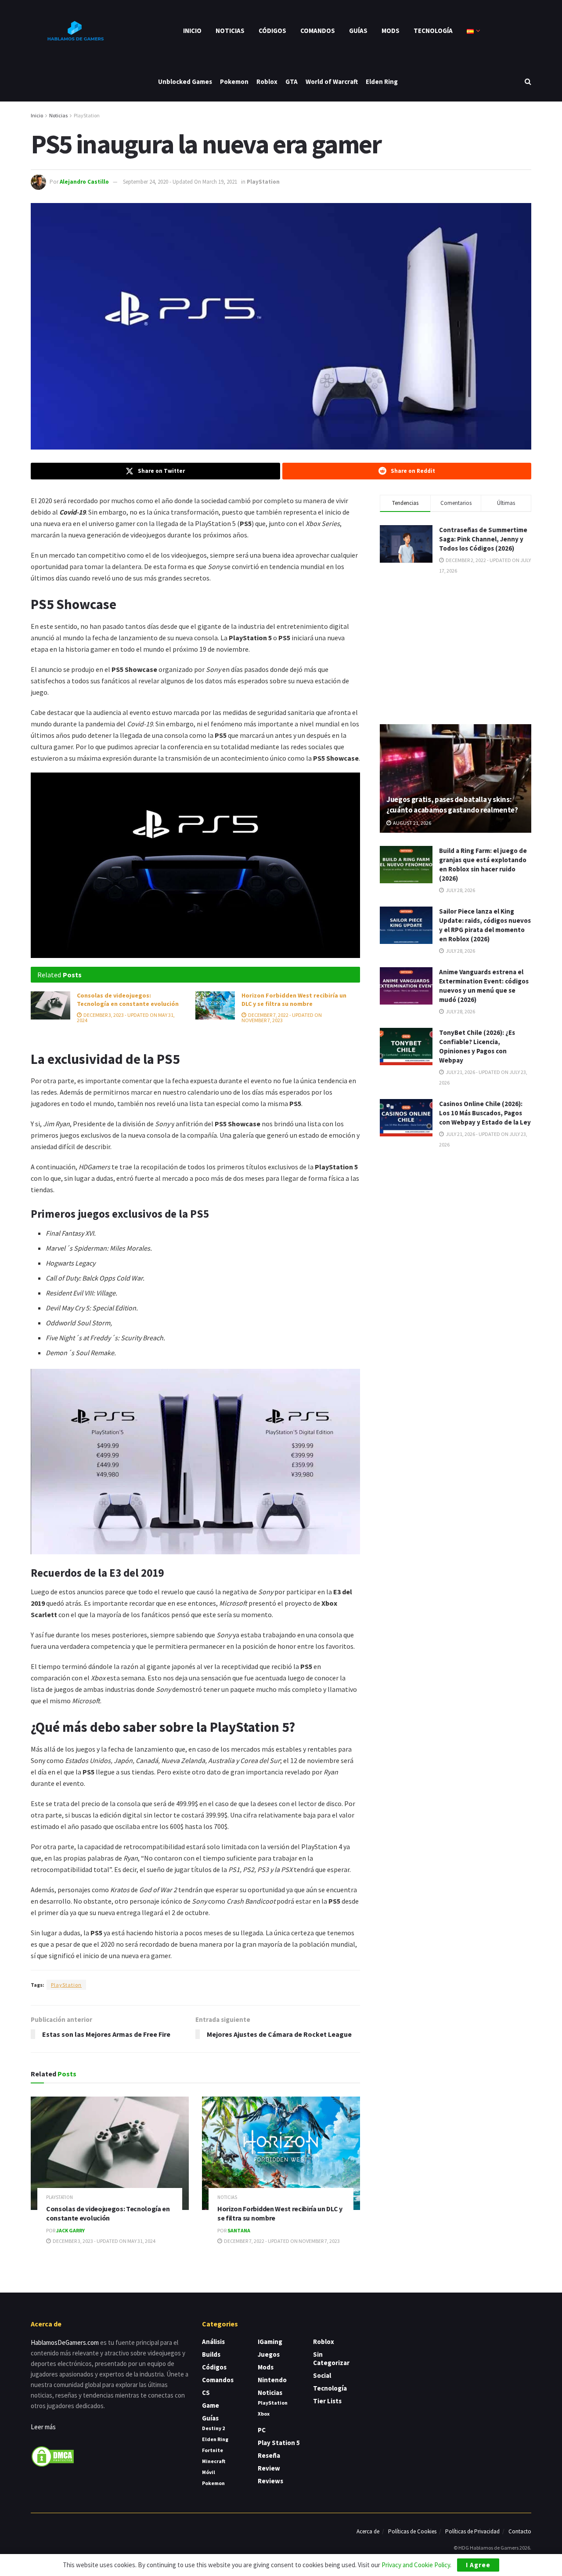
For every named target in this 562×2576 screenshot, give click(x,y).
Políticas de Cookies (412, 2531)
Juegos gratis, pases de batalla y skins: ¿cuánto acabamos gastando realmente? (452, 805)
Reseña (269, 2455)
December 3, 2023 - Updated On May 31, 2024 (126, 1018)
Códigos (272, 31)
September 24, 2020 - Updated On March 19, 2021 (180, 182)
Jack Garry (70, 2230)
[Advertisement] (456, 649)
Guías (358, 31)
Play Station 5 (279, 2443)
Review (269, 2468)
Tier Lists (327, 2401)
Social (322, 2375)
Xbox (264, 2414)
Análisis (213, 2342)
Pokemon (234, 82)
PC (262, 2430)
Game (211, 2405)
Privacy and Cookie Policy (416, 2565)
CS (206, 2393)
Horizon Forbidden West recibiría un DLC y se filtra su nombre (294, 1000)
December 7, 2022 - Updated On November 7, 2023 (282, 1018)
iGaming (270, 2342)
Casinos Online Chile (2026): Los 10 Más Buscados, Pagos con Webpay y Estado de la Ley (485, 1113)
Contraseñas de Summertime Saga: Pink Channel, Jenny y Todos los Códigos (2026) (483, 539)
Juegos (269, 2354)
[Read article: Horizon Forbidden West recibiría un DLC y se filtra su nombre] (215, 1005)
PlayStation (87, 115)
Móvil (209, 2472)
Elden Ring (382, 82)
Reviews (270, 2481)
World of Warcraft (332, 82)
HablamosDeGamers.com (65, 2342)
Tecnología (433, 31)
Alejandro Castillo (84, 182)
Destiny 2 (213, 2428)
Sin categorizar (331, 2358)
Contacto (520, 2531)
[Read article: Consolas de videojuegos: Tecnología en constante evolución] (50, 1005)
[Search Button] (528, 82)
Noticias (230, 31)
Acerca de (368, 2531)
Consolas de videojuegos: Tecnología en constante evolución (128, 1000)
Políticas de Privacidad (472, 2531)
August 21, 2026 (412, 823)
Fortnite (213, 2450)
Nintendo (272, 2380)
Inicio (192, 31)
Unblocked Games (185, 82)
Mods (391, 31)
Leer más (43, 2427)
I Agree (478, 2565)
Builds (211, 2354)
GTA (292, 82)
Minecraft (214, 2461)
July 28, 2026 (460, 890)
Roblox (267, 82)
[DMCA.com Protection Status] (53, 2456)
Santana (239, 2230)
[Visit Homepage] (75, 31)
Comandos (318, 31)
